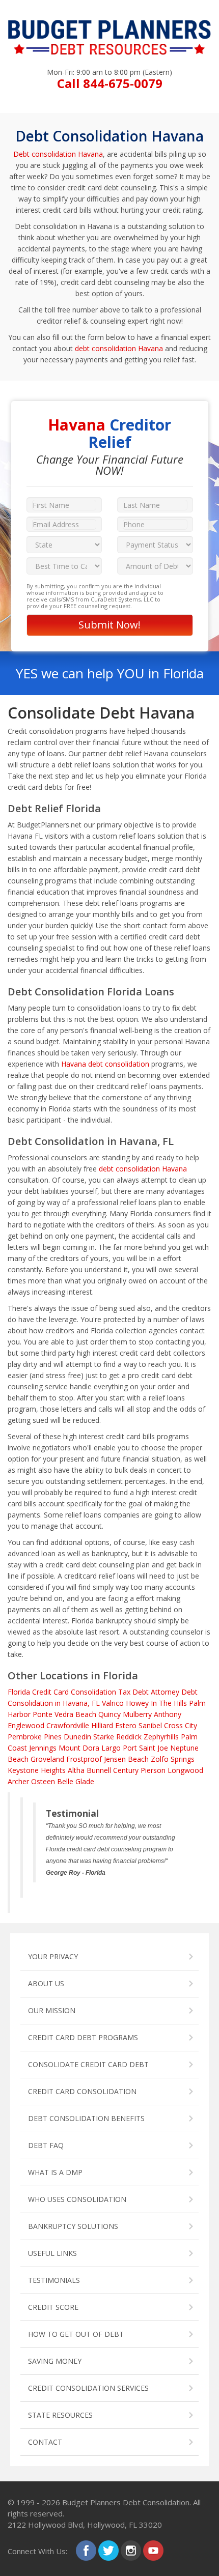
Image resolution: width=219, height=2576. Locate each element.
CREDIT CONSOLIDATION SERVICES (88, 2388)
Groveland (47, 1759)
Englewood (26, 1725)
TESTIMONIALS (54, 2280)
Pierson (153, 1770)
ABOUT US (46, 1983)
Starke (104, 1737)
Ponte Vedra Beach (64, 1714)
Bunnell (99, 1770)
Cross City (181, 1725)
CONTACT (45, 2442)
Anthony (168, 1714)
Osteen (43, 1781)
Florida (19, 1692)
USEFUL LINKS (52, 2253)
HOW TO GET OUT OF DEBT (76, 2334)
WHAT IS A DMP (55, 2172)
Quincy (109, 1714)
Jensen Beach (126, 1759)
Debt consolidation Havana (58, 154)
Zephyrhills (161, 1737)
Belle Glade (76, 1781)
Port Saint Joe (145, 1748)
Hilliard (102, 1725)
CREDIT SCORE (53, 2307)
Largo (111, 1748)
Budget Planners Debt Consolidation (126, 2502)
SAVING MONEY (55, 2361)
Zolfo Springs (173, 1759)
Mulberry (137, 1714)
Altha (76, 1770)
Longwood (185, 1770)
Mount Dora (79, 1748)
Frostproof (84, 1759)
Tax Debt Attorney (149, 1692)
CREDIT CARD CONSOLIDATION (82, 2091)
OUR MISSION (52, 2010)
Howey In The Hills (156, 1703)
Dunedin (77, 1737)
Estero (126, 1725)
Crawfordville (68, 1725)
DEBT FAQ (46, 2145)
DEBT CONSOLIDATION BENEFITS (86, 2118)
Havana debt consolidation (105, 1064)
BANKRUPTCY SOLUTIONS (73, 2226)
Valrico (113, 1703)
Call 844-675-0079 (110, 83)
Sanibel (150, 1725)
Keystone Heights (37, 1770)
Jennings (43, 1748)
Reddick (129, 1737)
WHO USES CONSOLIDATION (77, 2199)
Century (126, 1770)
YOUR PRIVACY (53, 1956)
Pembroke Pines (35, 1737)
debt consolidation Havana (119, 348)
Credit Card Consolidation (74, 1692)
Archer (18, 1781)
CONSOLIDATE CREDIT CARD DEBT (88, 2064)
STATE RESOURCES (60, 2415)
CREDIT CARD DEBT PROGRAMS (83, 2037)
